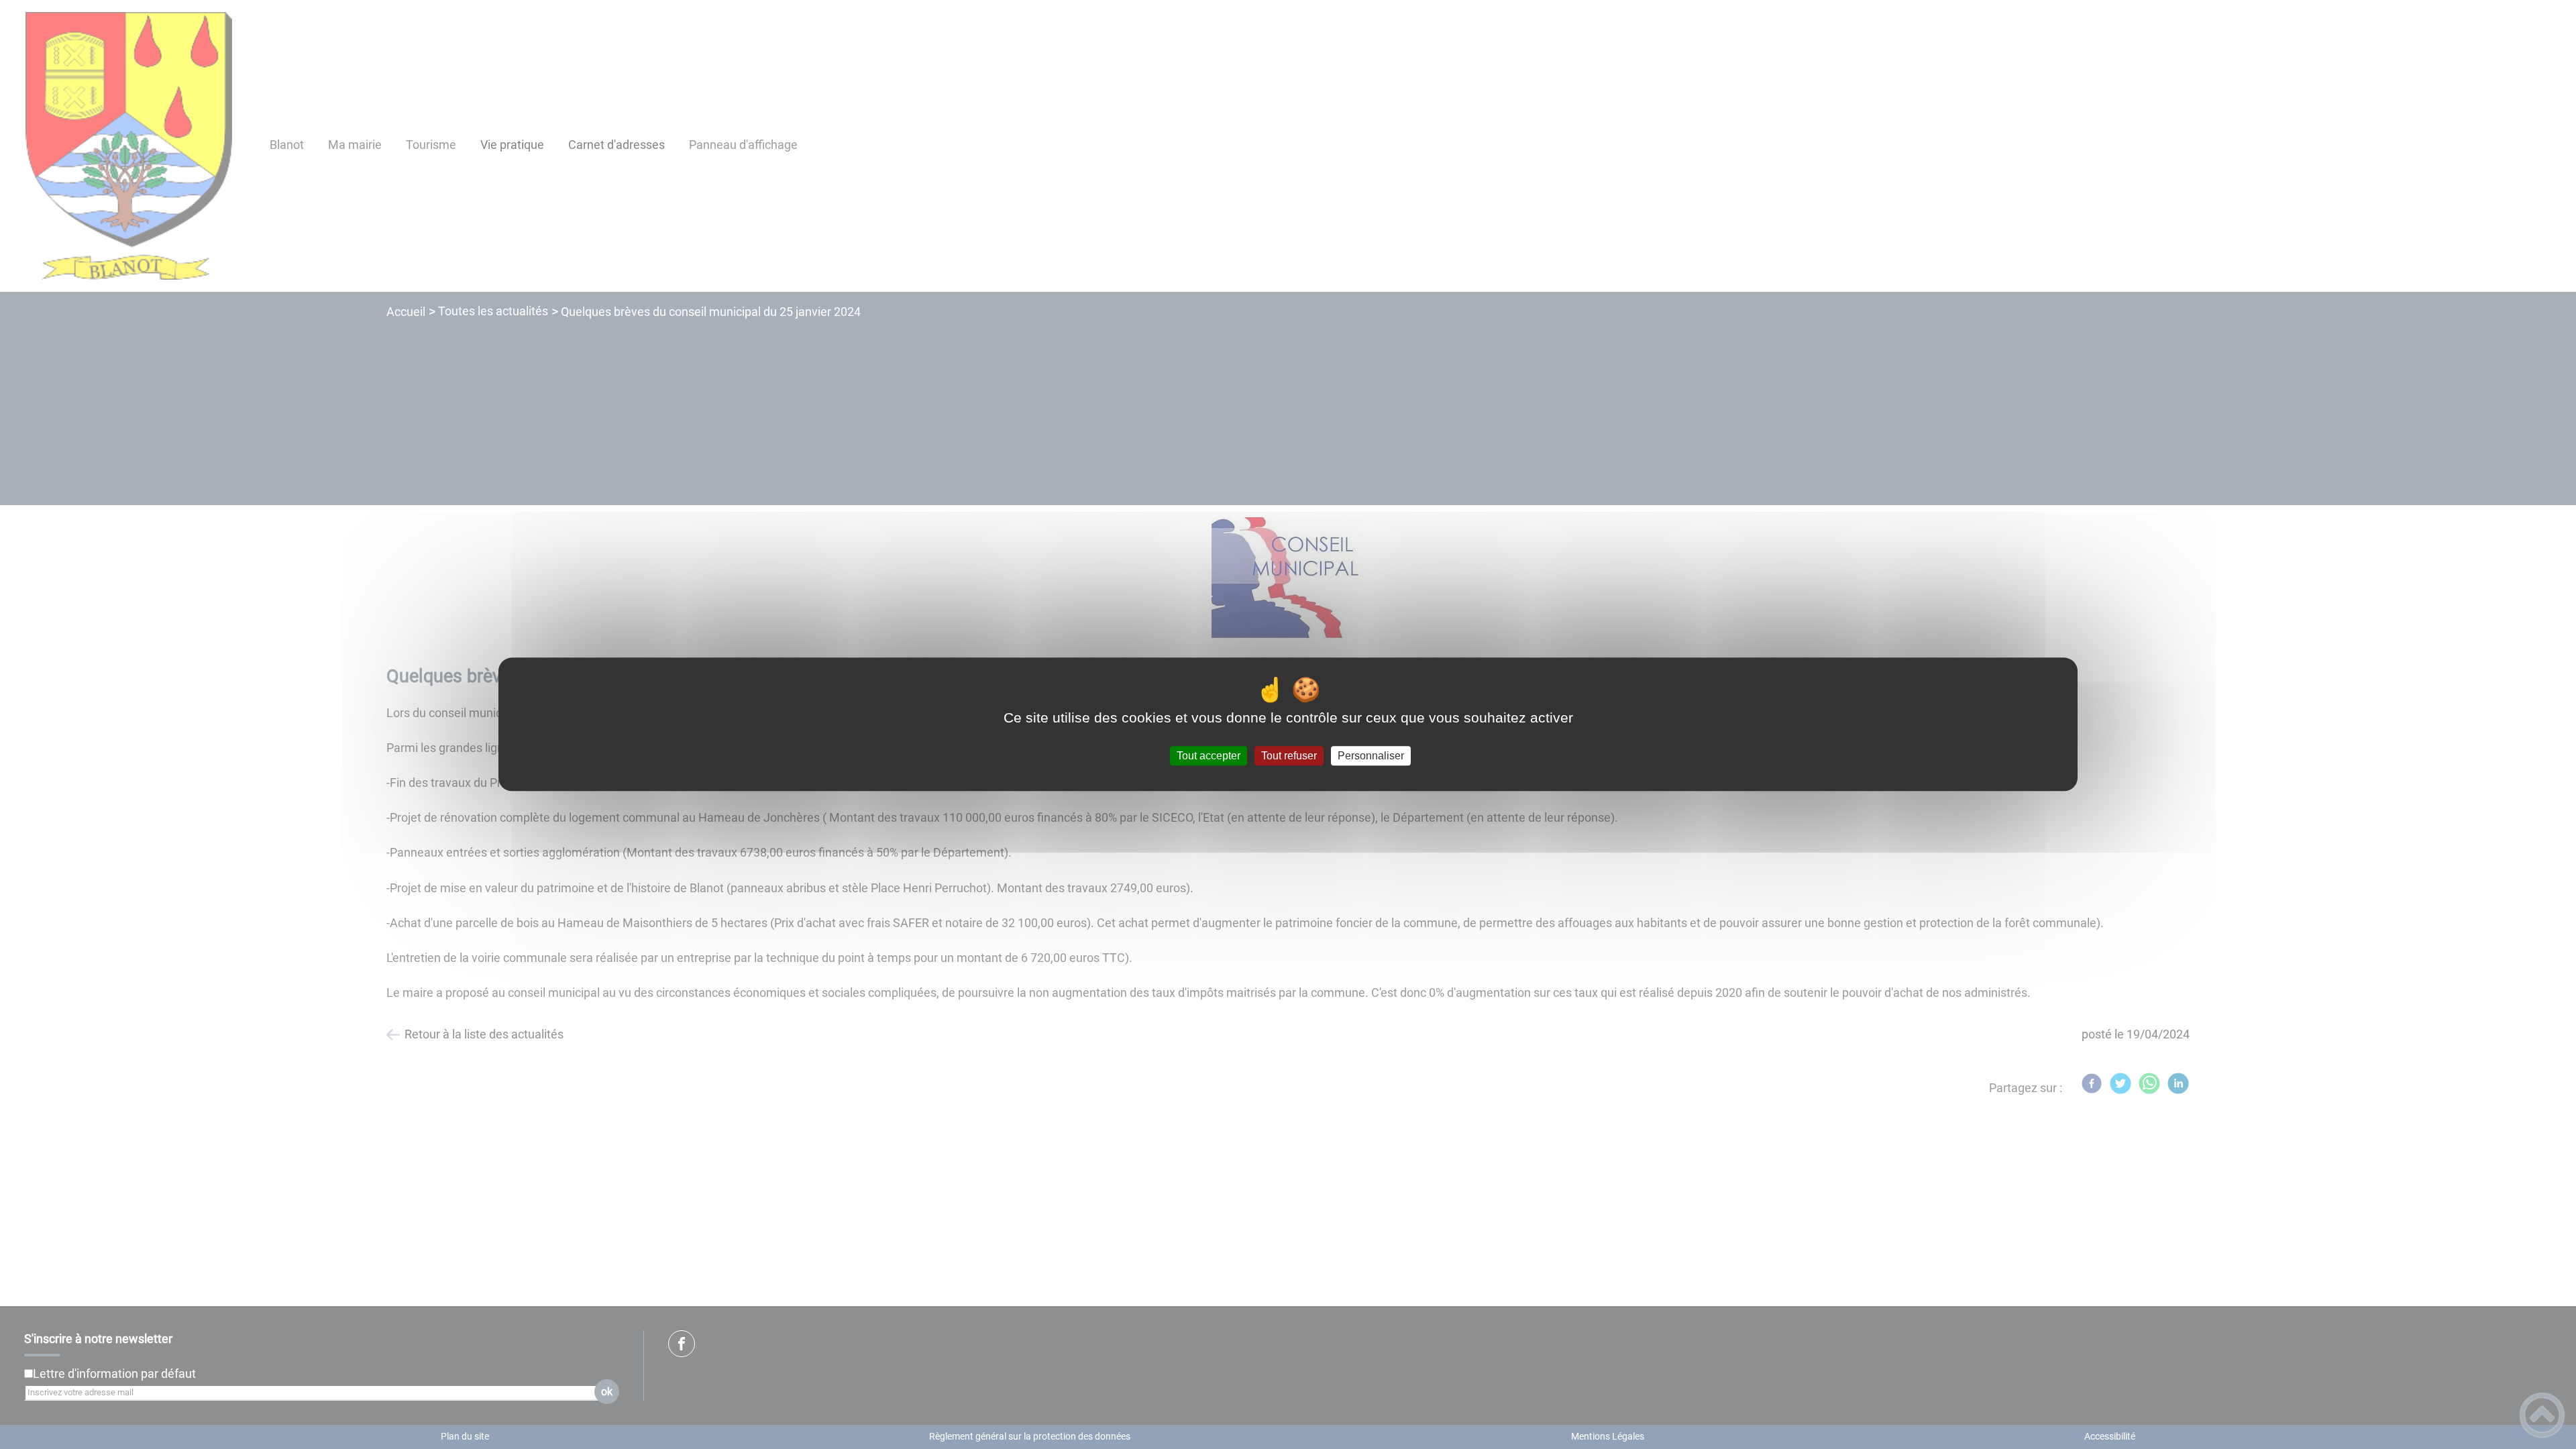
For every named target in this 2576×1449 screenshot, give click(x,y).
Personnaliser (1371, 756)
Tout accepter (1209, 756)
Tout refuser (1289, 756)
